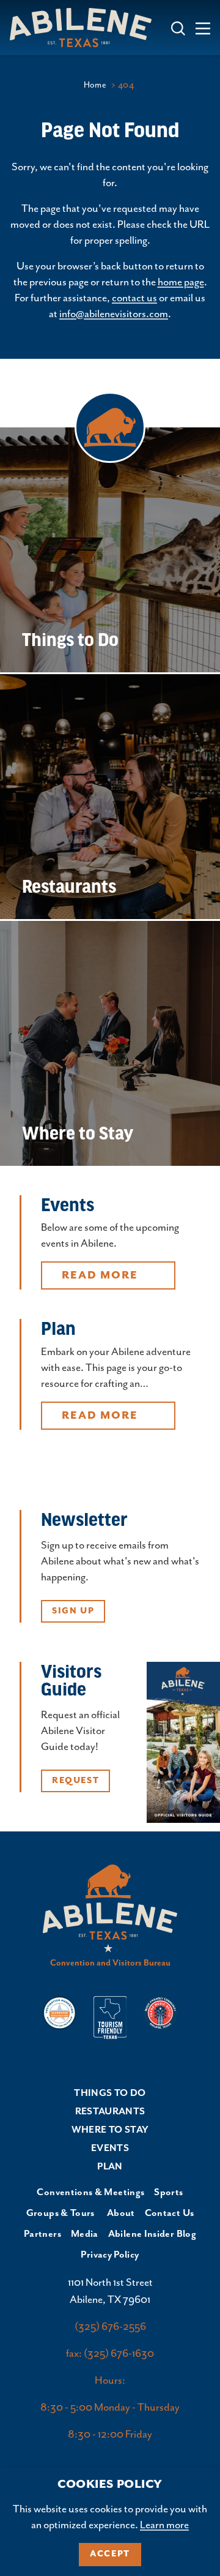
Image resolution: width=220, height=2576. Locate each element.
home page (181, 282)
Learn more (164, 2525)
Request (75, 1781)
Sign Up (73, 1611)
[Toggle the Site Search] (178, 27)
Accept (110, 2554)
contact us (134, 298)
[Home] (86, 28)
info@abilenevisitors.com (114, 314)
